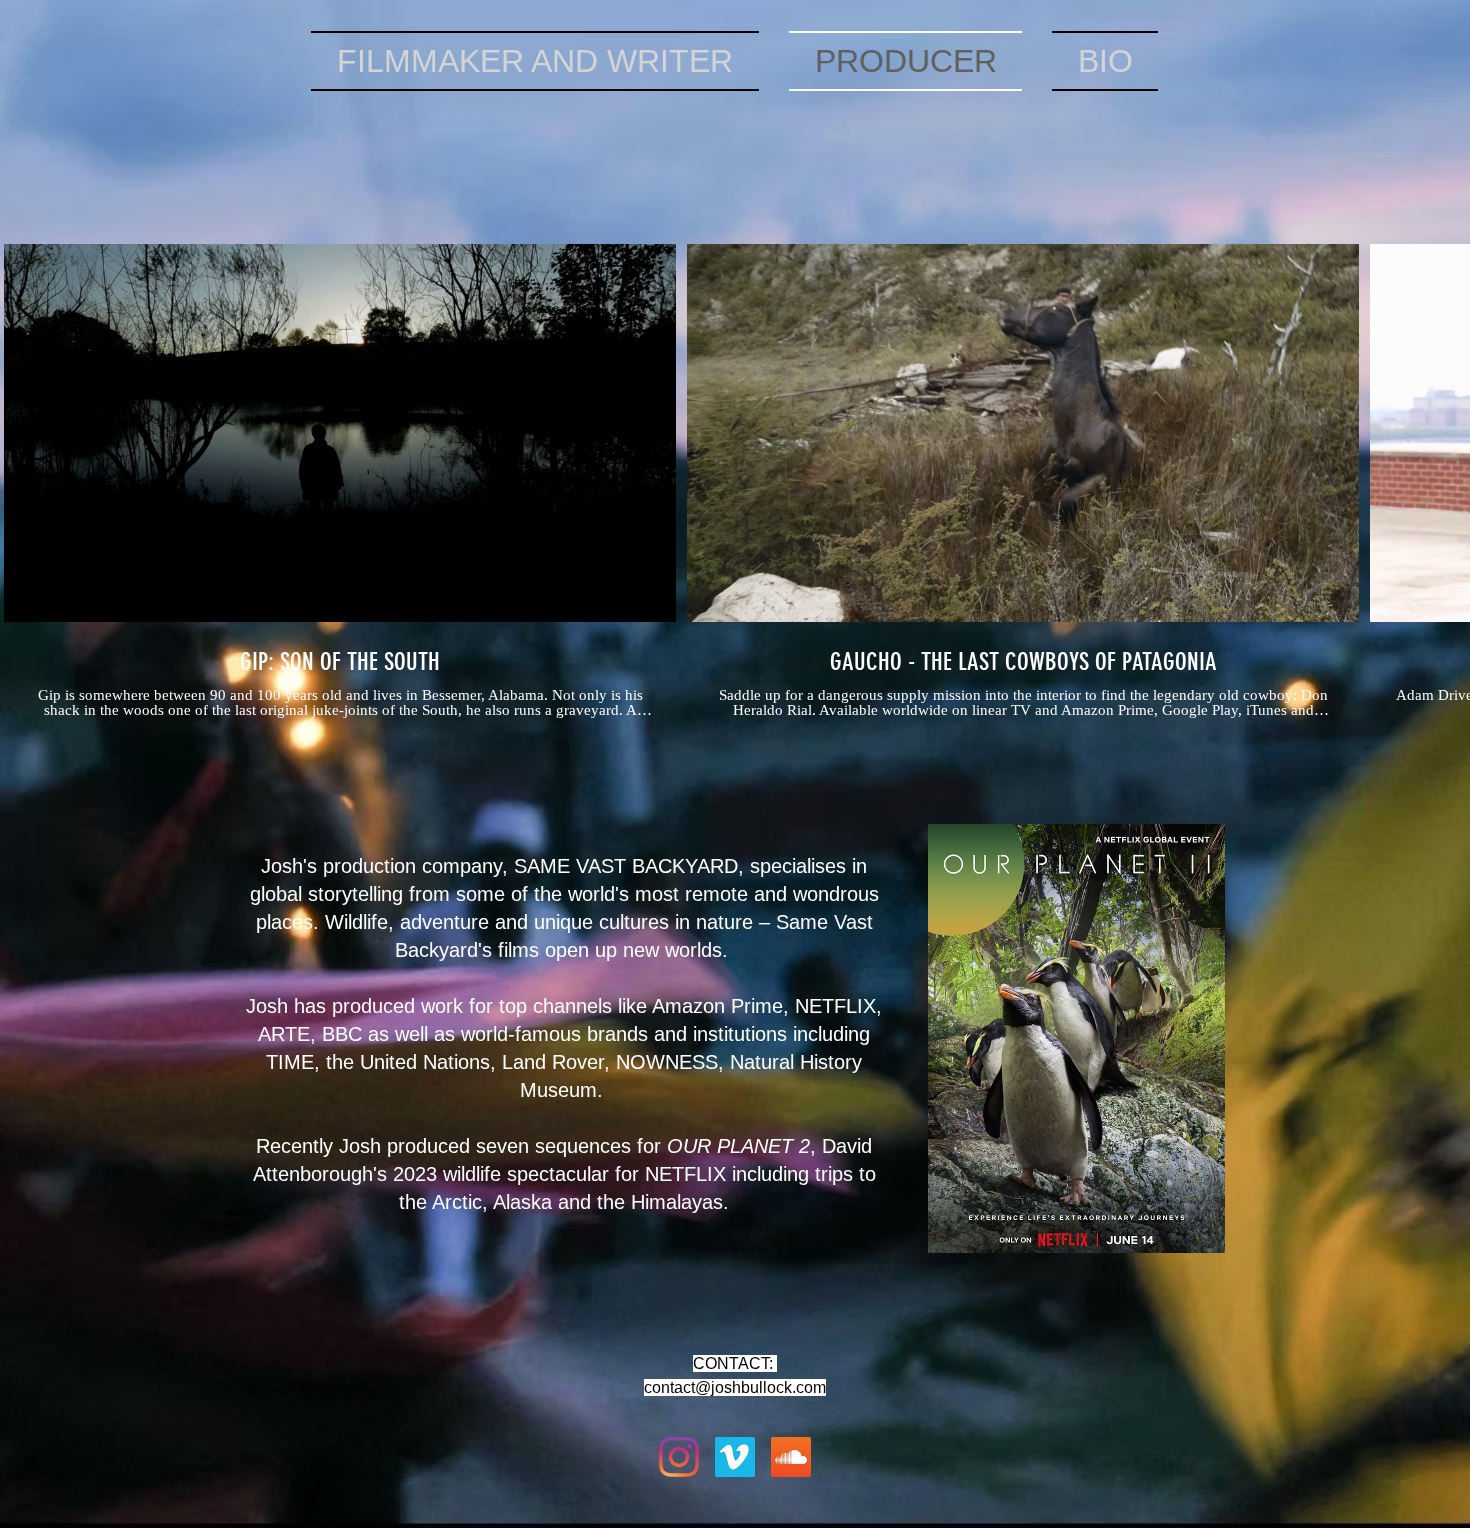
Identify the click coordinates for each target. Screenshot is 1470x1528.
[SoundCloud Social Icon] (791, 1457)
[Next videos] (1442, 429)
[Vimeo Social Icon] (735, 1457)
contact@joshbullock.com (735, 1387)
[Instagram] (679, 1457)
